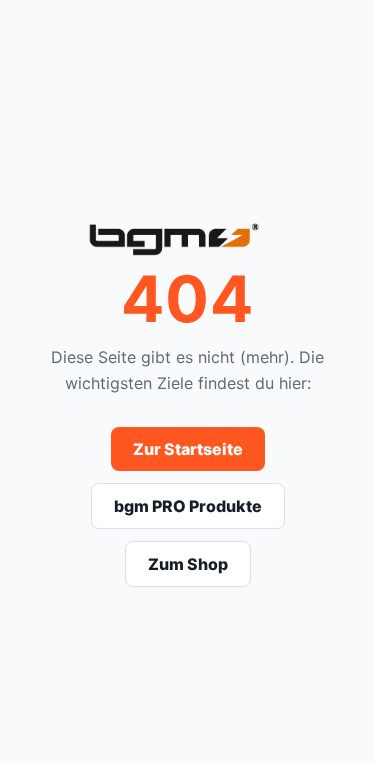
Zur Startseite (188, 449)
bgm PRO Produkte (188, 506)
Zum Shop (188, 564)
